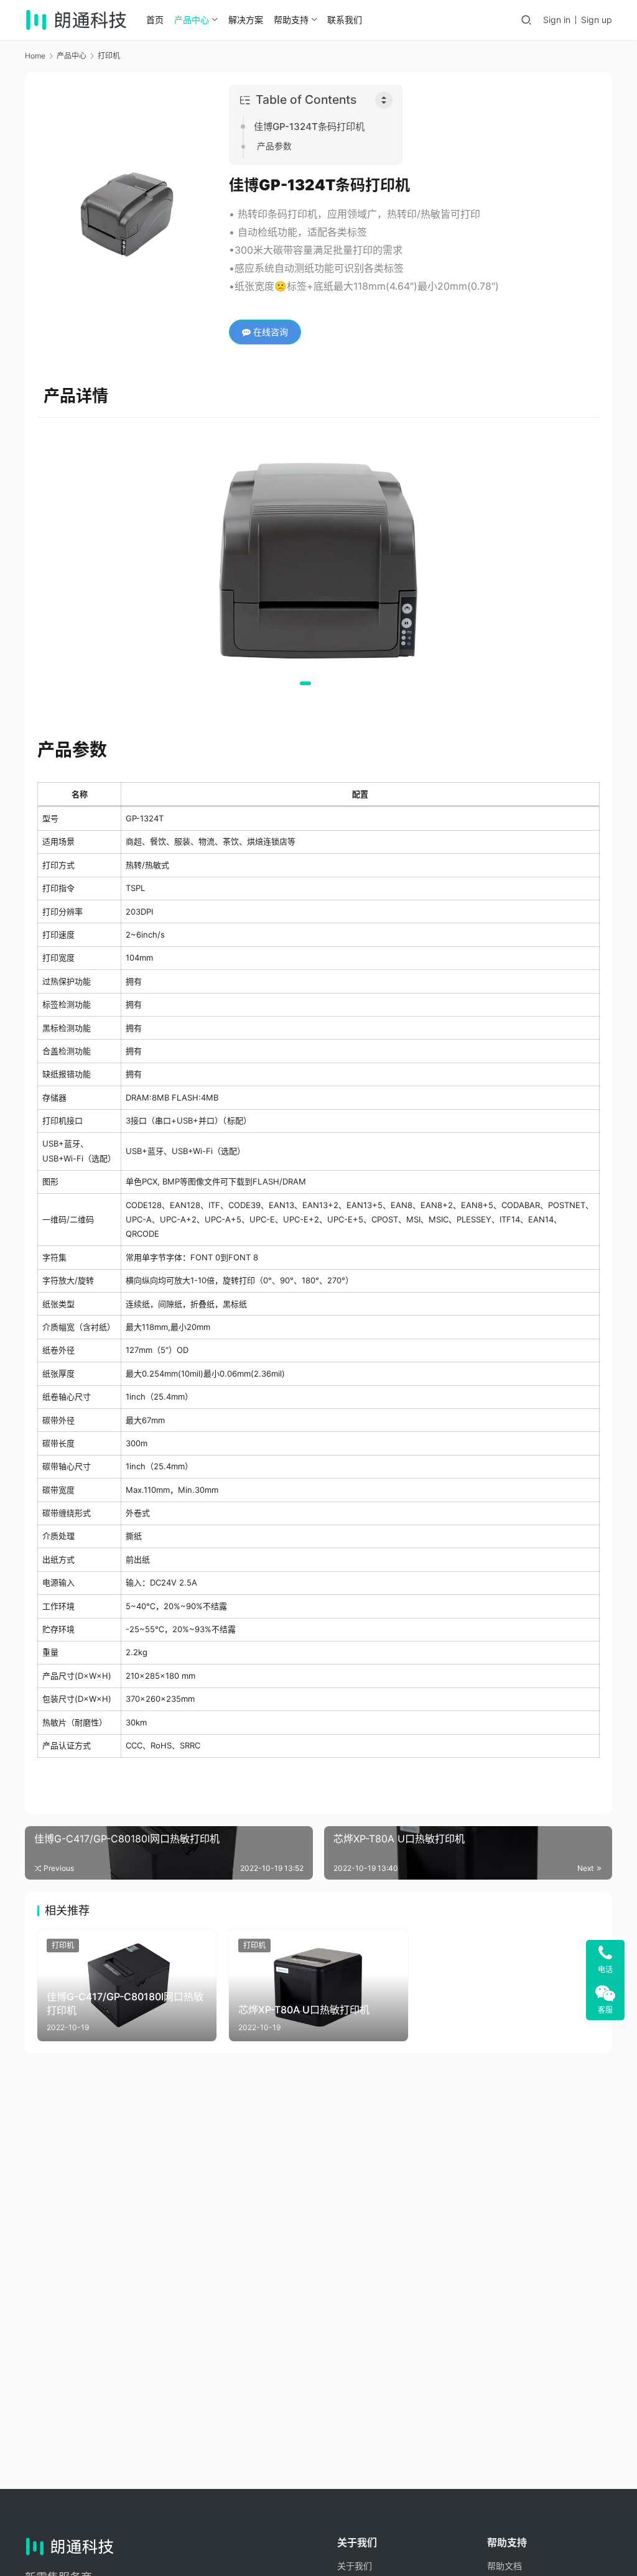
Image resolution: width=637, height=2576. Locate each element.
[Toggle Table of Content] (384, 100)
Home (35, 56)
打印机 (63, 1945)
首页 (155, 20)
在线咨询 (269, 332)
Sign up (597, 20)
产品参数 (274, 146)
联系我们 (345, 20)
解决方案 (246, 20)
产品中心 (192, 20)
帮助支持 (291, 20)
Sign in (557, 20)
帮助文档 (504, 2566)
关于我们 (355, 2566)
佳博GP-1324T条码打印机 (309, 127)
